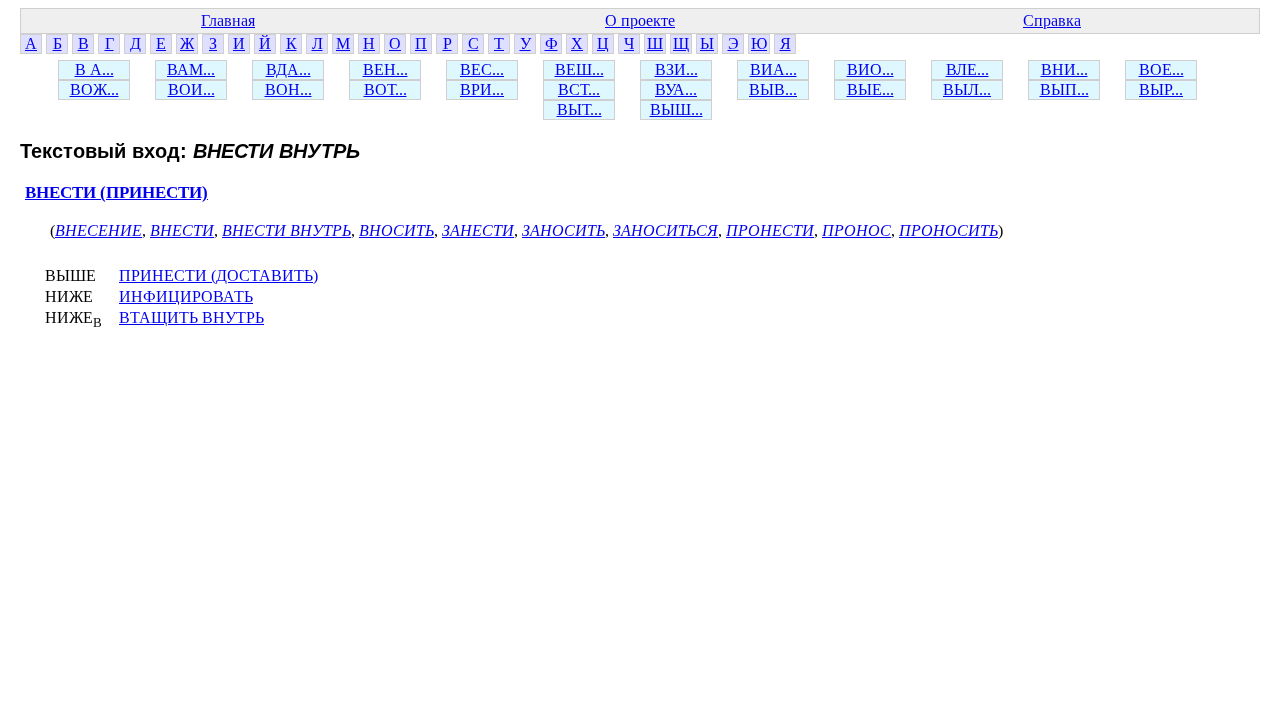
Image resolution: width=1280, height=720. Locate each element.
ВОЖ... (94, 89)
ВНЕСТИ (182, 230)
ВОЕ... (1161, 69)
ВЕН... (385, 69)
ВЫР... (1161, 89)
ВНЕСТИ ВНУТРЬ (286, 230)
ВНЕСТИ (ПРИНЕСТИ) (116, 192)
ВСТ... (579, 89)
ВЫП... (1064, 89)
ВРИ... (482, 89)
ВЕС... (482, 69)
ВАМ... (191, 69)
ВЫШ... (676, 109)
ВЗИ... (676, 69)
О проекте (640, 20)
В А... (94, 69)
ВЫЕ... (870, 89)
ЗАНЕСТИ (478, 230)
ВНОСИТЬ (396, 230)
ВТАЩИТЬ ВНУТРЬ (191, 317)
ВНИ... (1064, 69)
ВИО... (870, 69)
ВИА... (773, 69)
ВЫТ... (579, 109)
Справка (1052, 20)
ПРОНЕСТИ (770, 230)
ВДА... (288, 69)
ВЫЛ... (967, 89)
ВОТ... (385, 89)
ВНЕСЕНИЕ (98, 230)
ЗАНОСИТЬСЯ (665, 230)
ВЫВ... (773, 89)
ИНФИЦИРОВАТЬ (186, 296)
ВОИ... (191, 89)
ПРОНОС (856, 230)
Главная (228, 20)
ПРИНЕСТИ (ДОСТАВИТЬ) (218, 275)
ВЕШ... (579, 69)
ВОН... (288, 89)
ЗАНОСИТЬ (563, 230)
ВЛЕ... (967, 69)
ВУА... (676, 89)
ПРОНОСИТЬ (948, 230)
